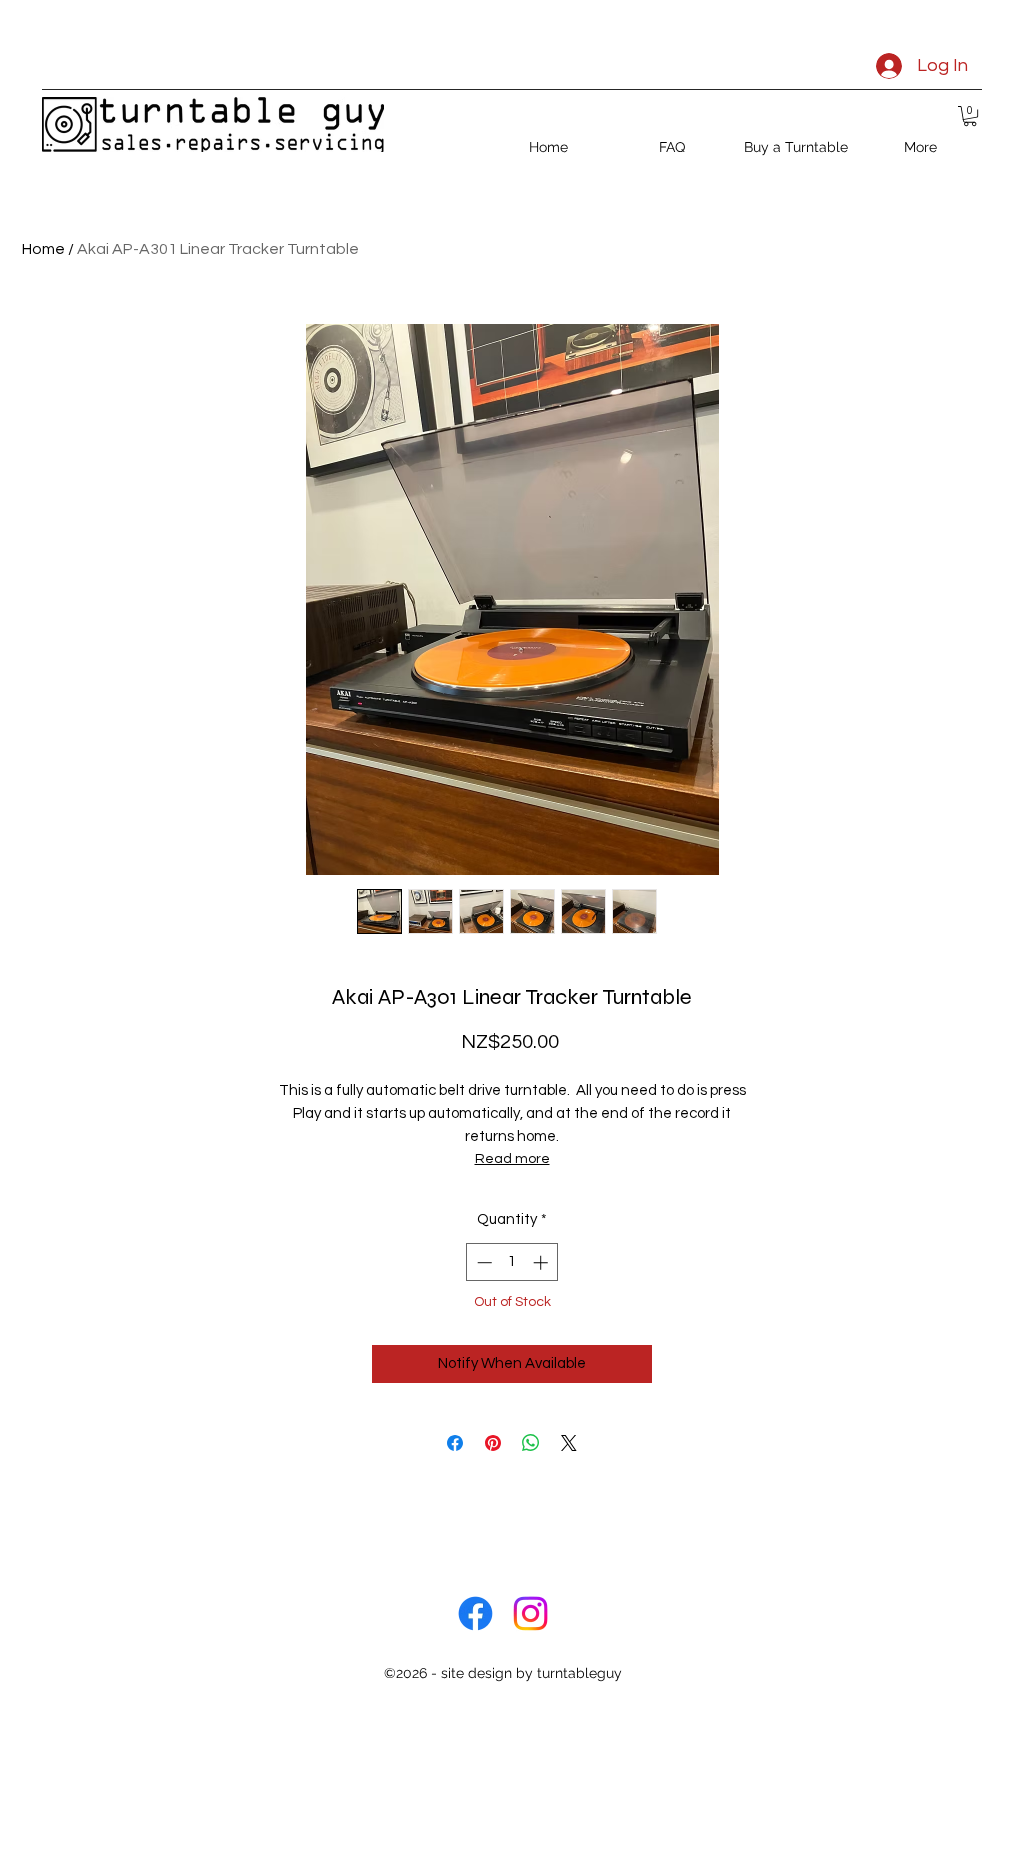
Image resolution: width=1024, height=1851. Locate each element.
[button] (970, 116)
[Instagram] (530, 1613)
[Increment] (542, 1262)
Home (43, 249)
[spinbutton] (512, 1262)
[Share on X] (569, 1443)
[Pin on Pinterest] (493, 1443)
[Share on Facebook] (455, 1443)
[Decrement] (482, 1262)
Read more (512, 1159)
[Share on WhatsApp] (531, 1443)
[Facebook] (475, 1613)
